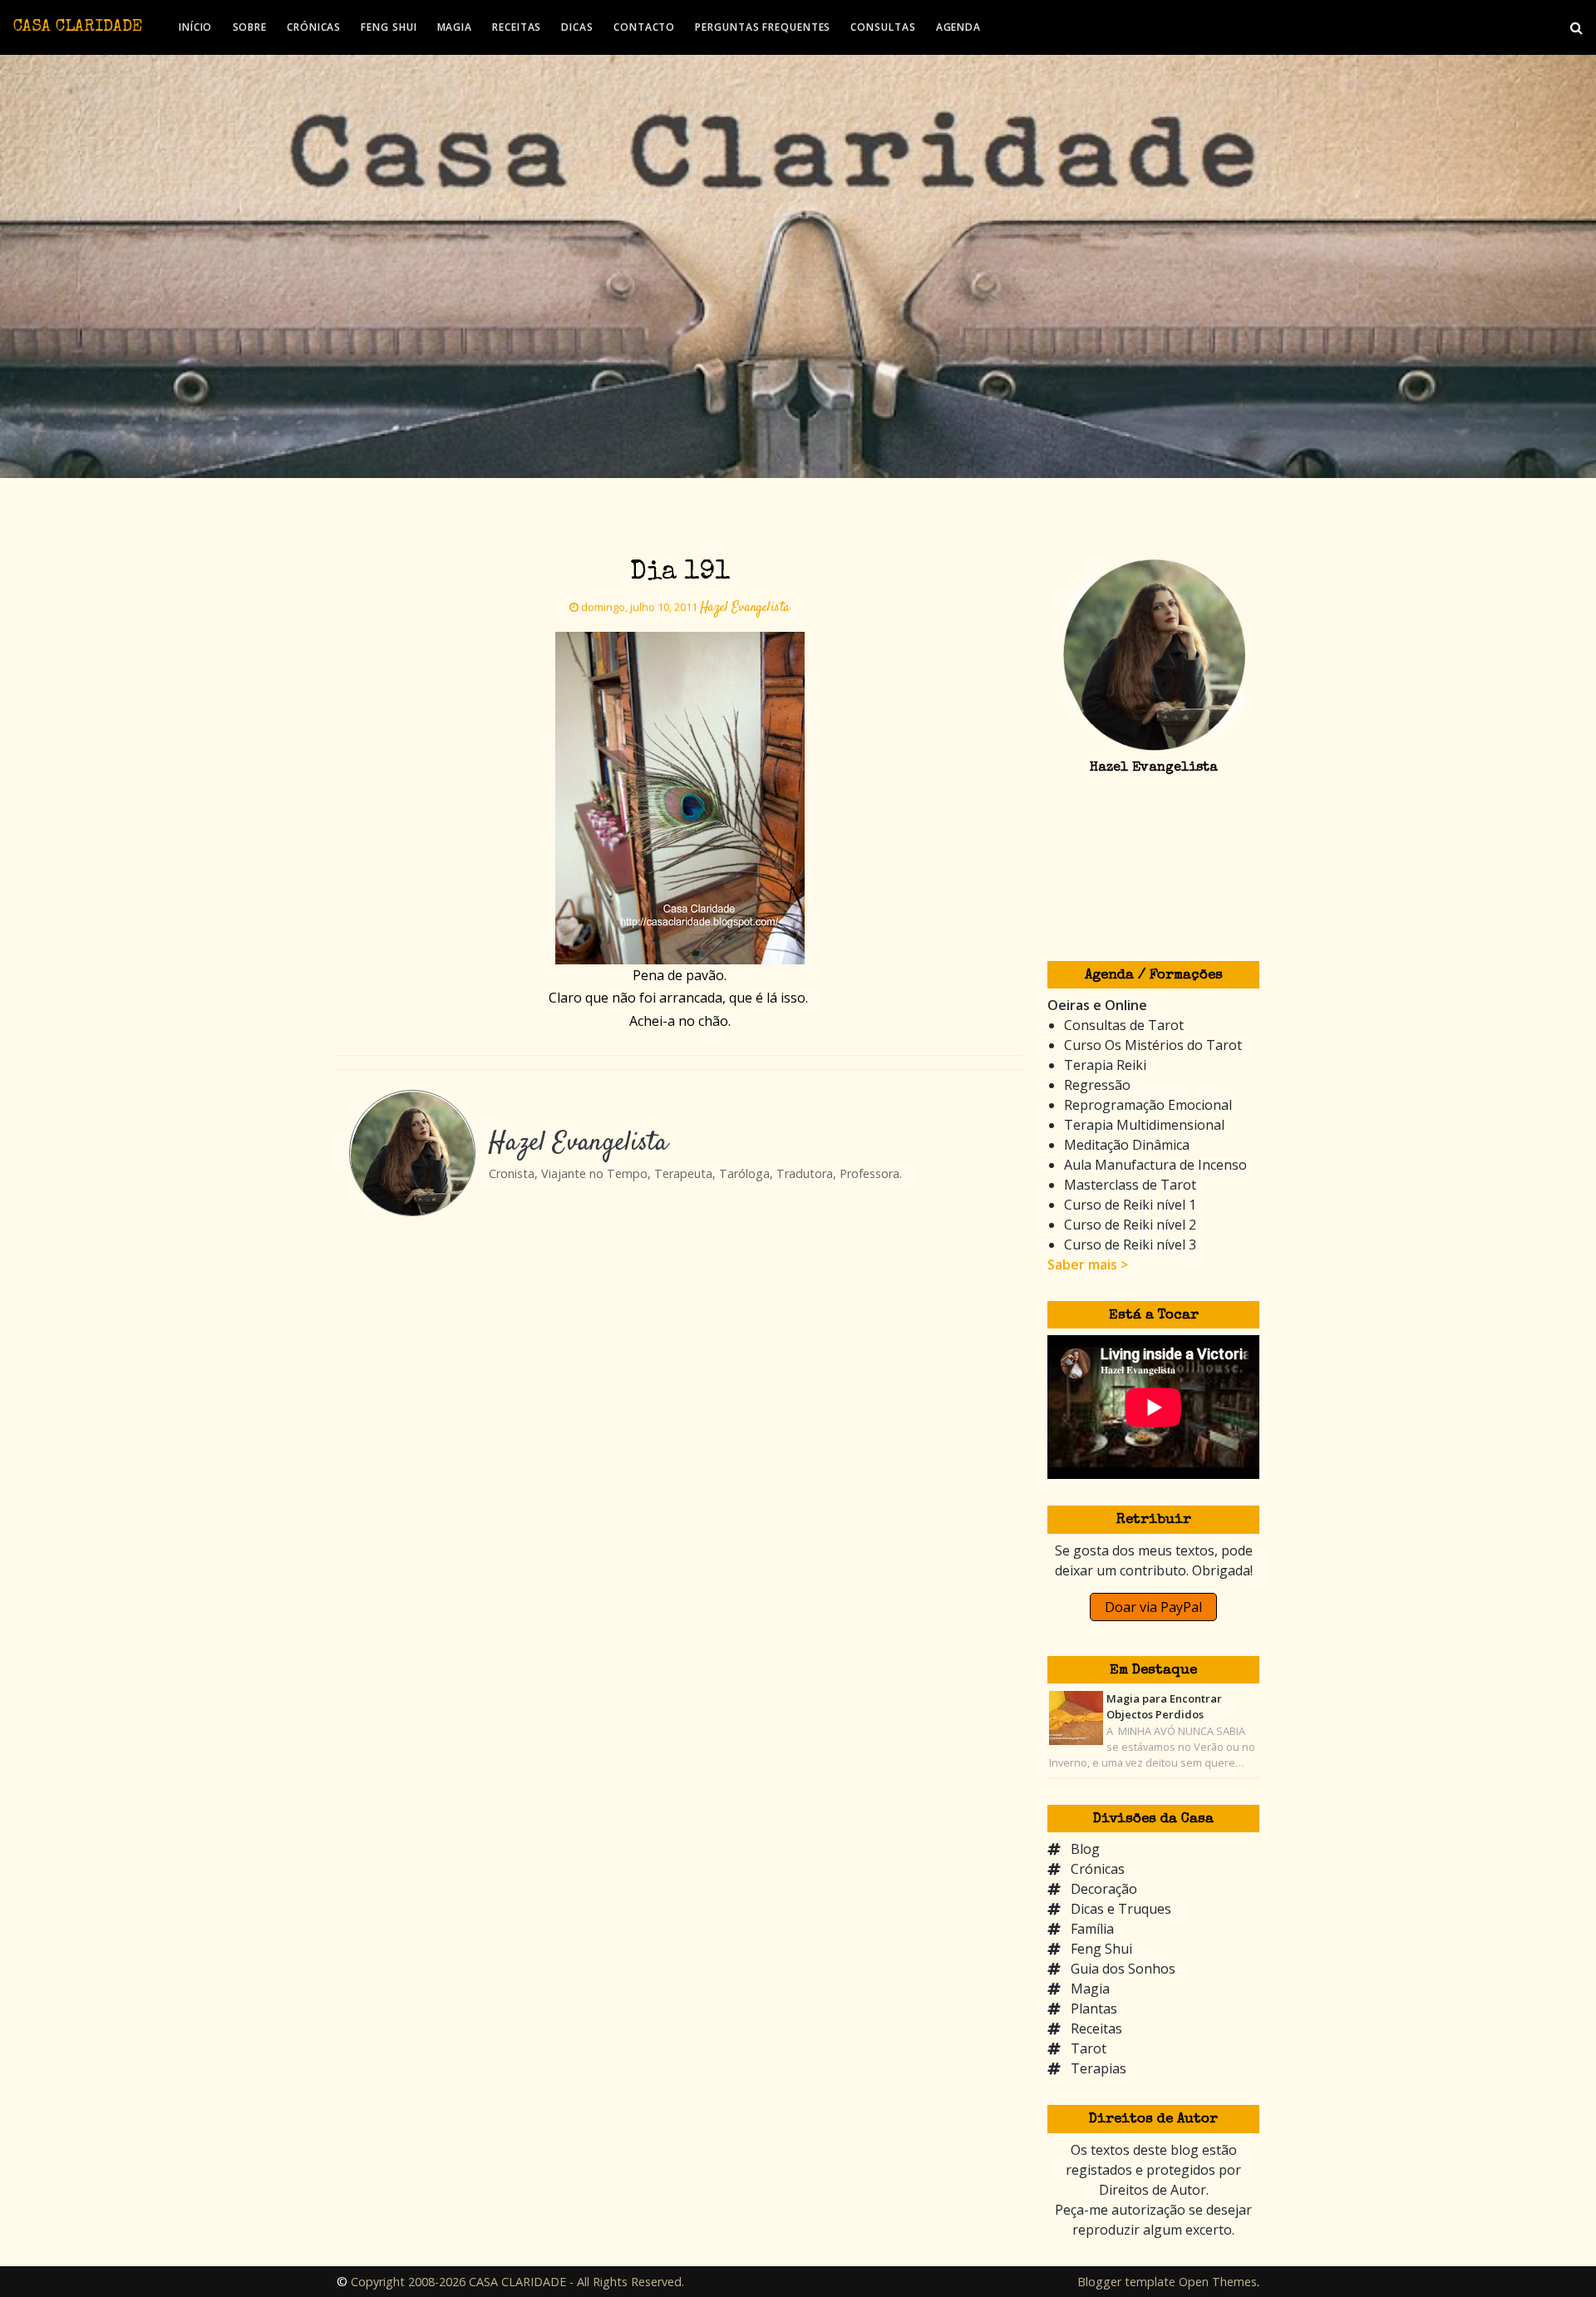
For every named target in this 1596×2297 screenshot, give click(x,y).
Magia (1090, 1989)
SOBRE (250, 27)
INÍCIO (195, 27)
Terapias (1098, 2068)
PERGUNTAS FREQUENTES (763, 27)
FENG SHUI (389, 27)
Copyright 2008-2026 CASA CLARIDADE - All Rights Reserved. (517, 2282)
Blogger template (1126, 2282)
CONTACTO (644, 27)
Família (1092, 1929)
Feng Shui (1101, 1949)
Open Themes (1218, 2282)
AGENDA (958, 27)
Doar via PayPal (1153, 1607)
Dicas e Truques (1121, 1909)
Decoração (1104, 1889)
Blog (1085, 1849)
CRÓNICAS (314, 27)
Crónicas (1098, 1869)
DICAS (577, 27)
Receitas (1096, 2028)
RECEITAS (517, 27)
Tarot (1089, 2048)
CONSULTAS (883, 27)
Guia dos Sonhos (1123, 1969)
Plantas (1094, 2009)
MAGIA (455, 27)
